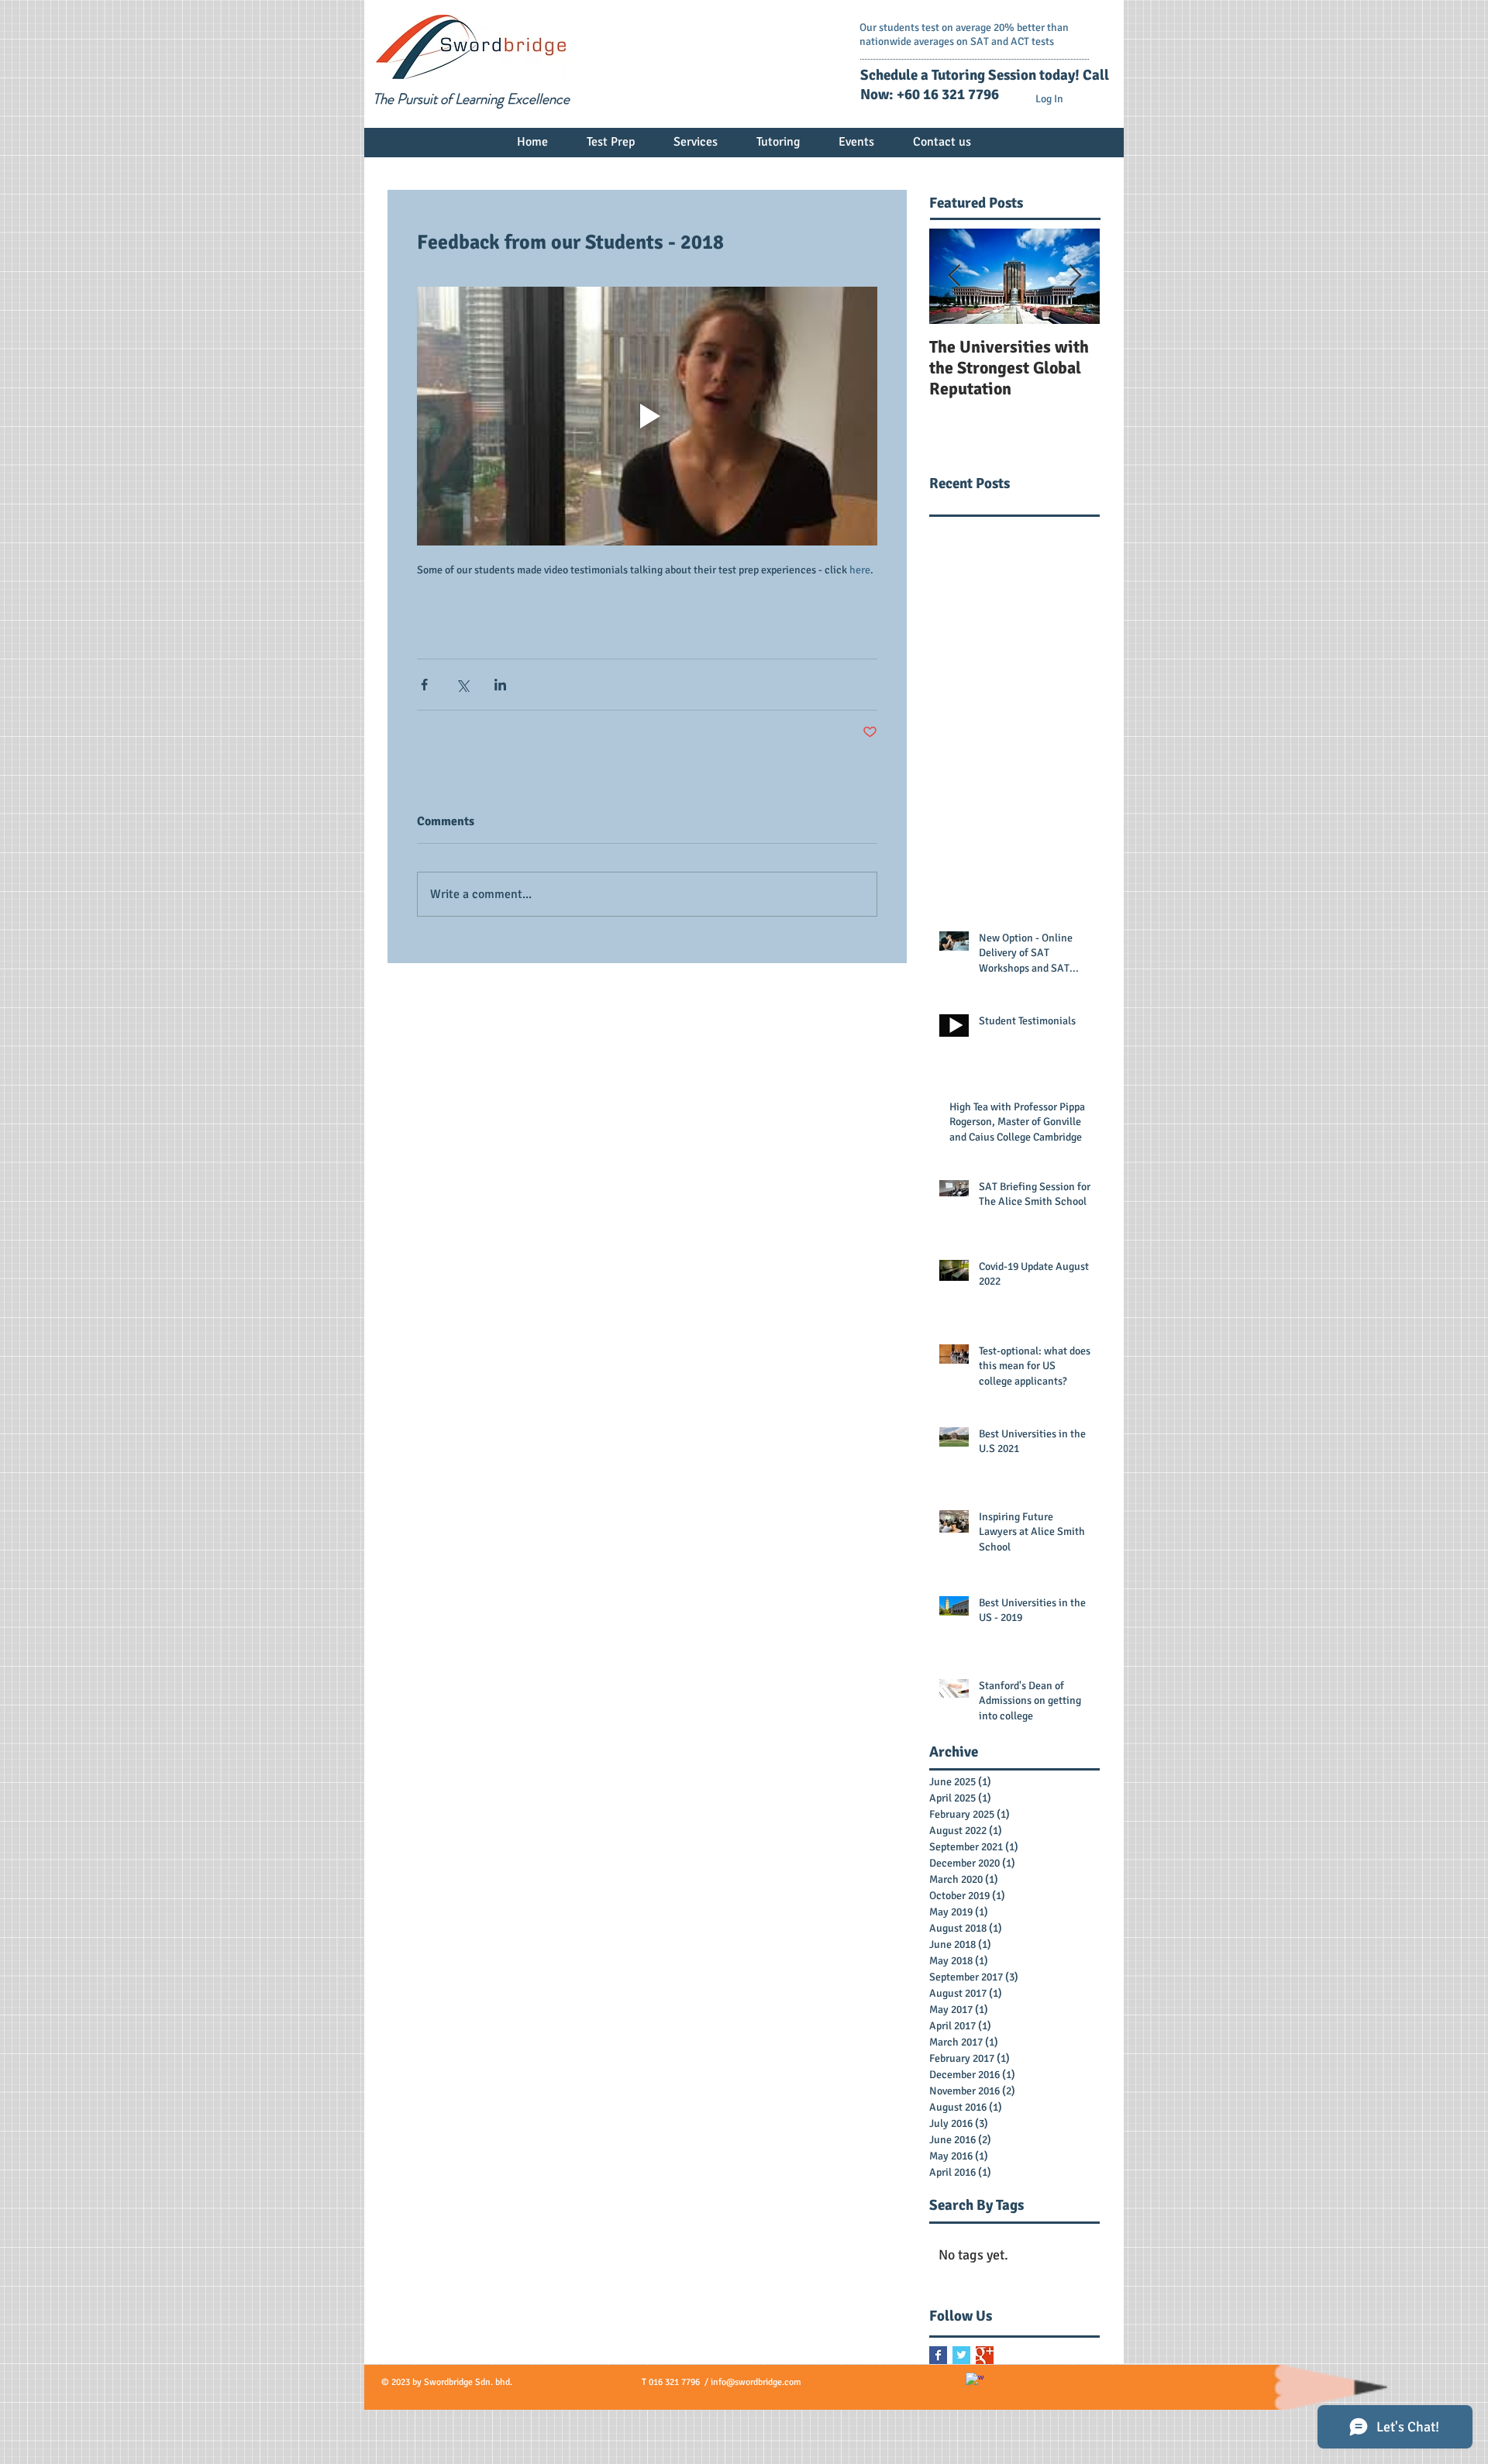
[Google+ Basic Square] (985, 2355)
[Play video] (647, 416)
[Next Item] (1075, 276)
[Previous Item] (954, 276)
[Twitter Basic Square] (961, 2355)
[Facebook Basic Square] (938, 2355)
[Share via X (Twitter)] (462, 685)
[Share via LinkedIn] (500, 685)
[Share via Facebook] (424, 685)
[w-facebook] (975, 2382)
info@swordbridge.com (756, 2382)
